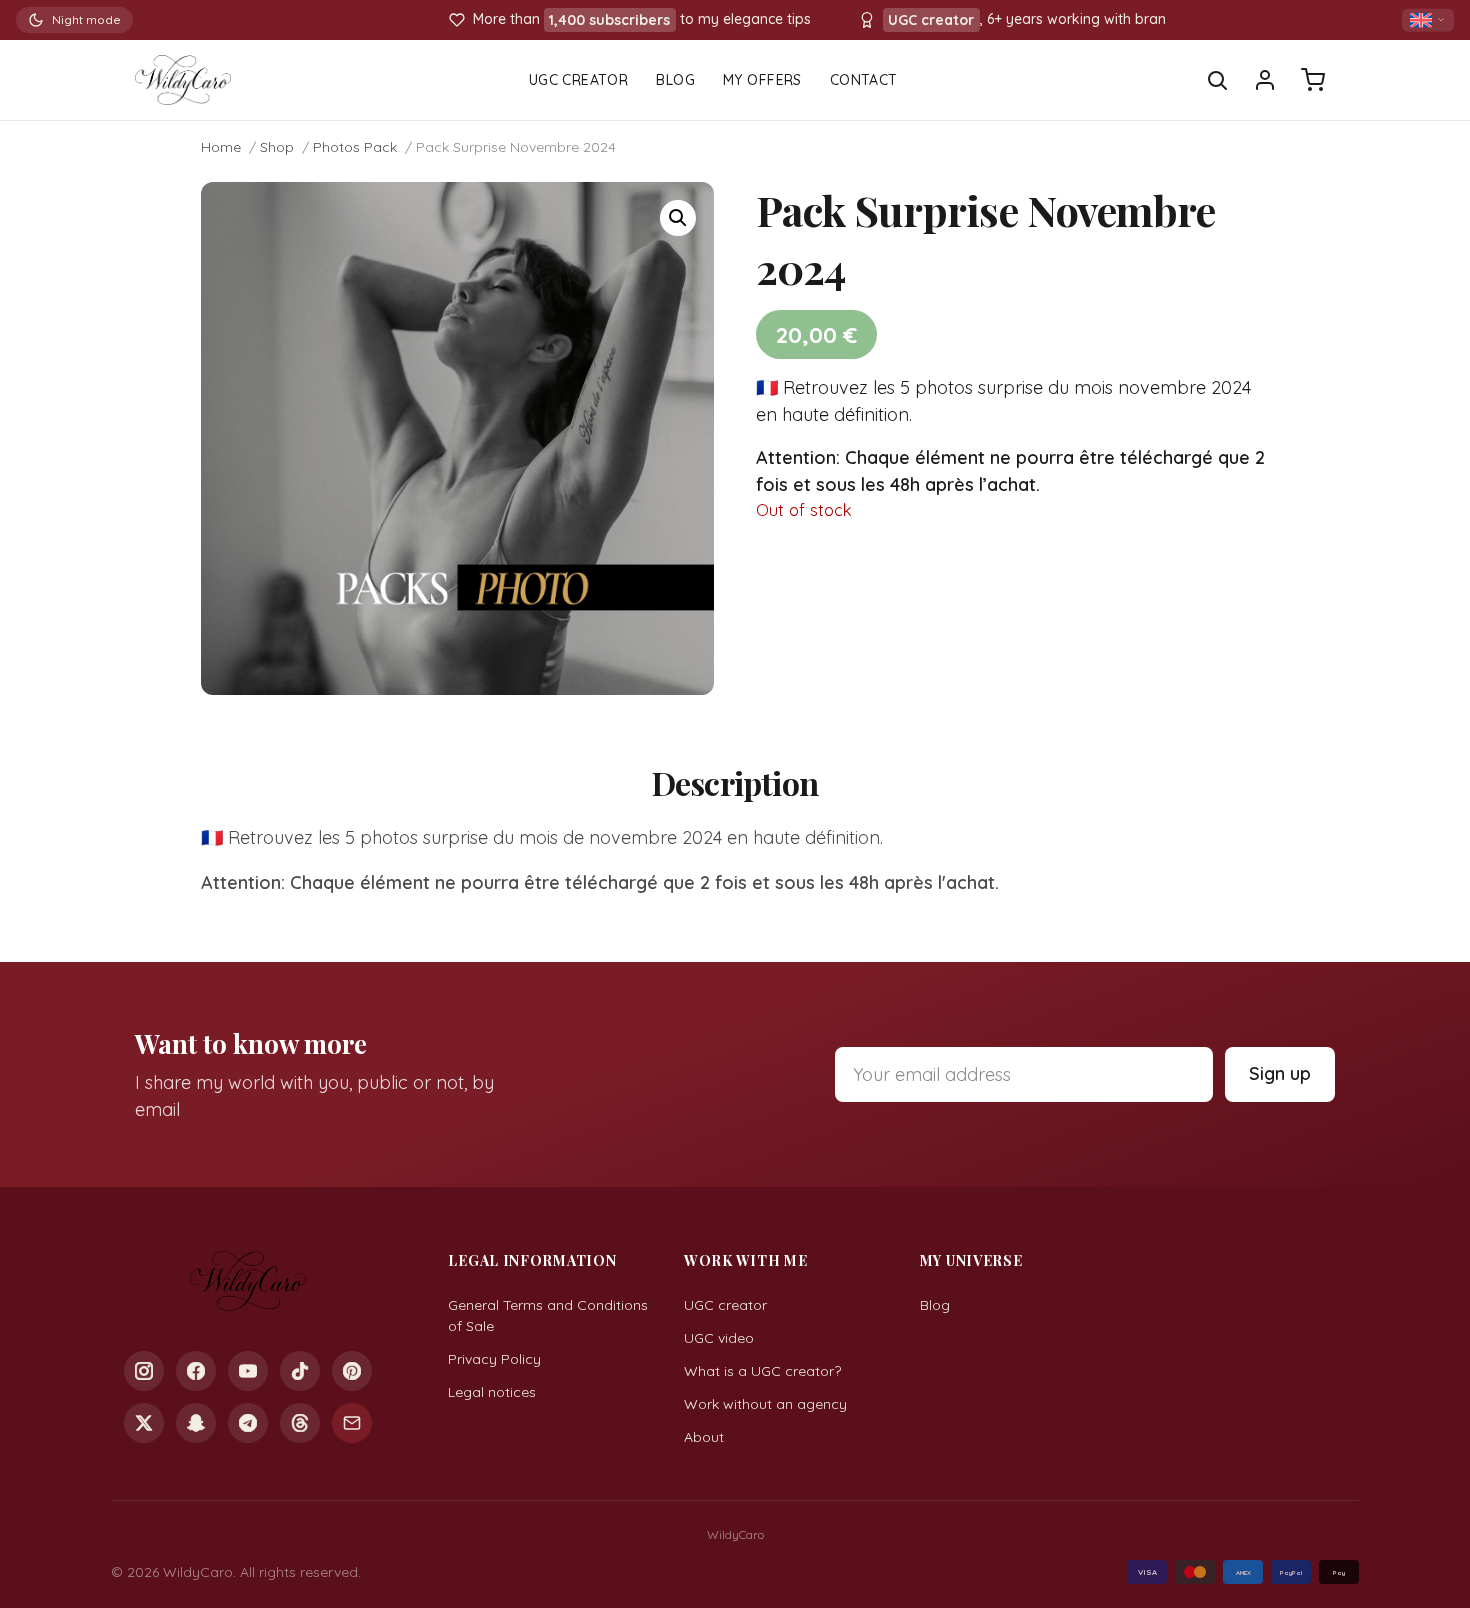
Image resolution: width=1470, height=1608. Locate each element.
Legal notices (492, 1392)
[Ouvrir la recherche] (1217, 80)
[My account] (1265, 80)
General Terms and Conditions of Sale (548, 1315)
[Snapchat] (196, 1423)
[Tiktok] (300, 1371)
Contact (864, 80)
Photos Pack (355, 147)
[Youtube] (248, 1371)
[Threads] (300, 1423)
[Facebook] (196, 1371)
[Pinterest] (352, 1371)
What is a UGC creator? (762, 1371)
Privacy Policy (494, 1359)
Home (221, 147)
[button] (678, 218)
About (704, 1437)
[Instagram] (144, 1371)
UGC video (719, 1338)
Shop (277, 147)
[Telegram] (248, 1423)
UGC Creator (579, 80)
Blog (675, 80)
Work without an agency (765, 1404)
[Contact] (352, 1423)
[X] (144, 1423)
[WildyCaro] (183, 80)
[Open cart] (1313, 80)
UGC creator (725, 1305)
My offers (762, 80)
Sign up (1280, 1073)
